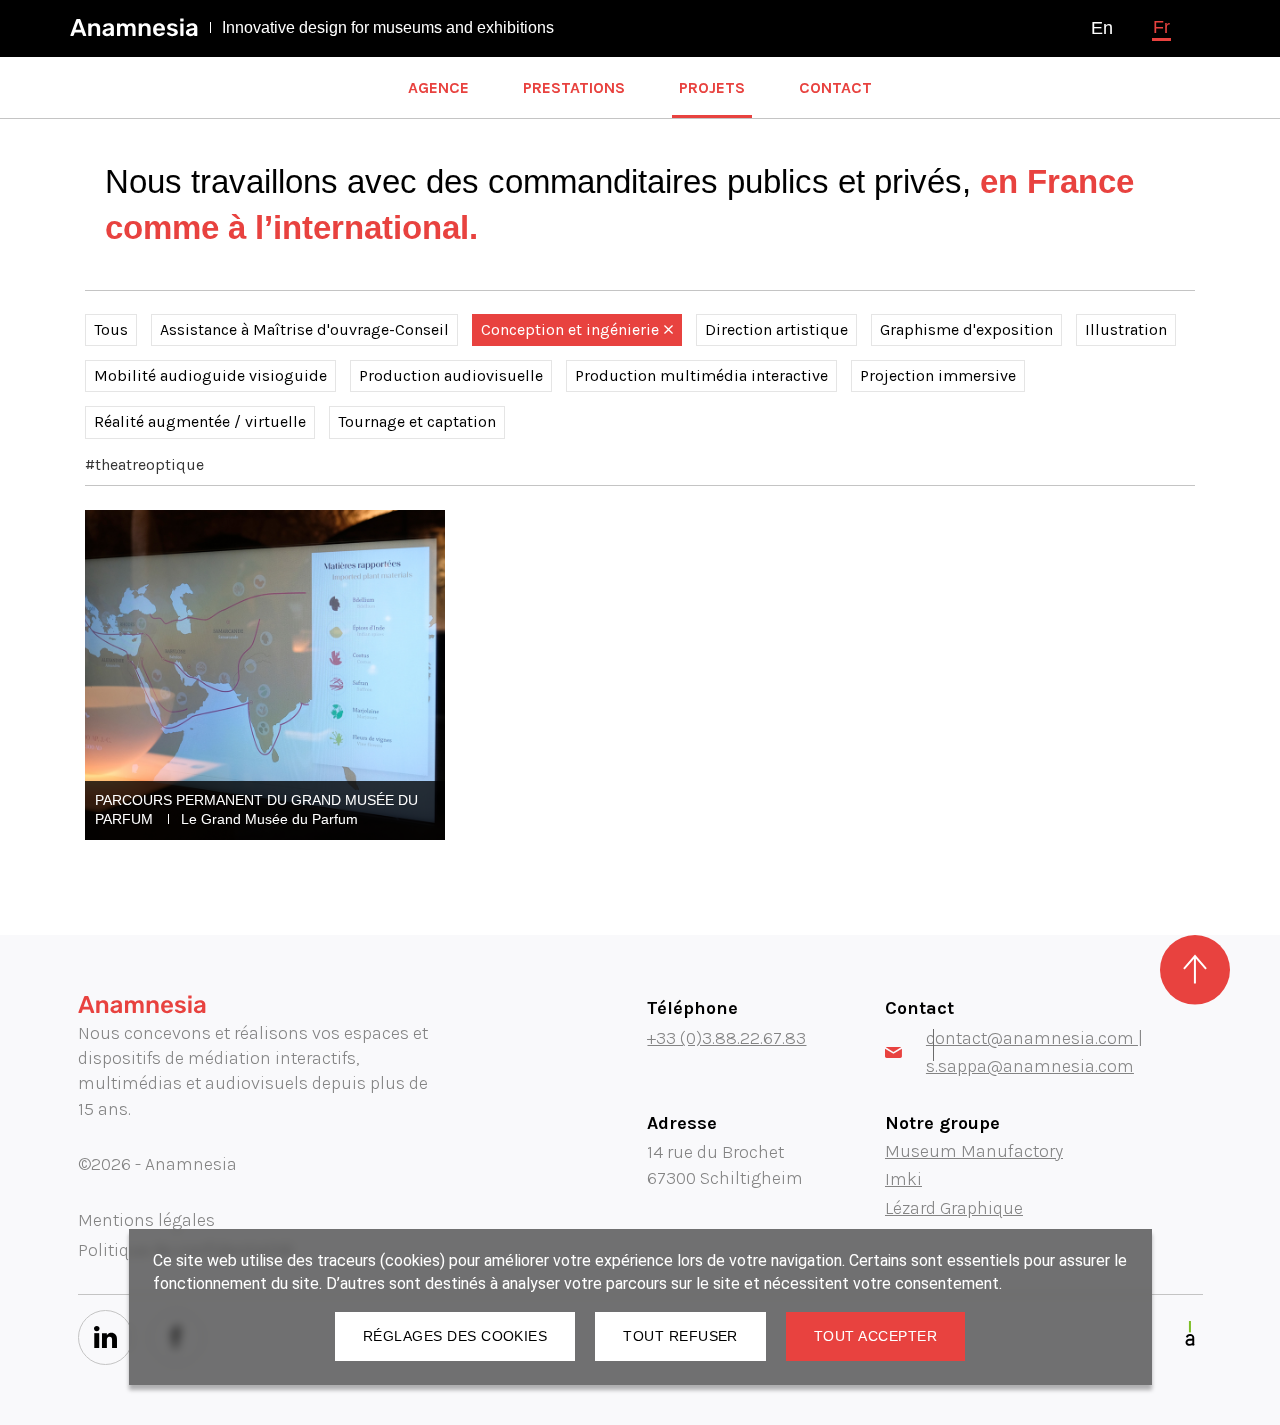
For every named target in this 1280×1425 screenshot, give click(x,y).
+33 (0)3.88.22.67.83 (726, 1038)
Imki (903, 1179)
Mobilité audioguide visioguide (210, 375)
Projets (712, 87)
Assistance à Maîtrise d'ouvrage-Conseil (304, 329)
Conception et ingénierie (570, 329)
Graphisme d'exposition (966, 329)
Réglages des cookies (455, 1336)
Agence (438, 87)
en (1102, 28)
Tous (111, 329)
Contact (835, 87)
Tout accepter (875, 1336)
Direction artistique (776, 329)
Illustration (1126, 329)
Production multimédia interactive (701, 375)
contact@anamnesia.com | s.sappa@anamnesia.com (1034, 1052)
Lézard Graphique (954, 1208)
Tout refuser (680, 1336)
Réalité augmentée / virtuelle (200, 421)
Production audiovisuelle (451, 375)
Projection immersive (938, 375)
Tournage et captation (417, 421)
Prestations (574, 87)
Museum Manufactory (974, 1151)
